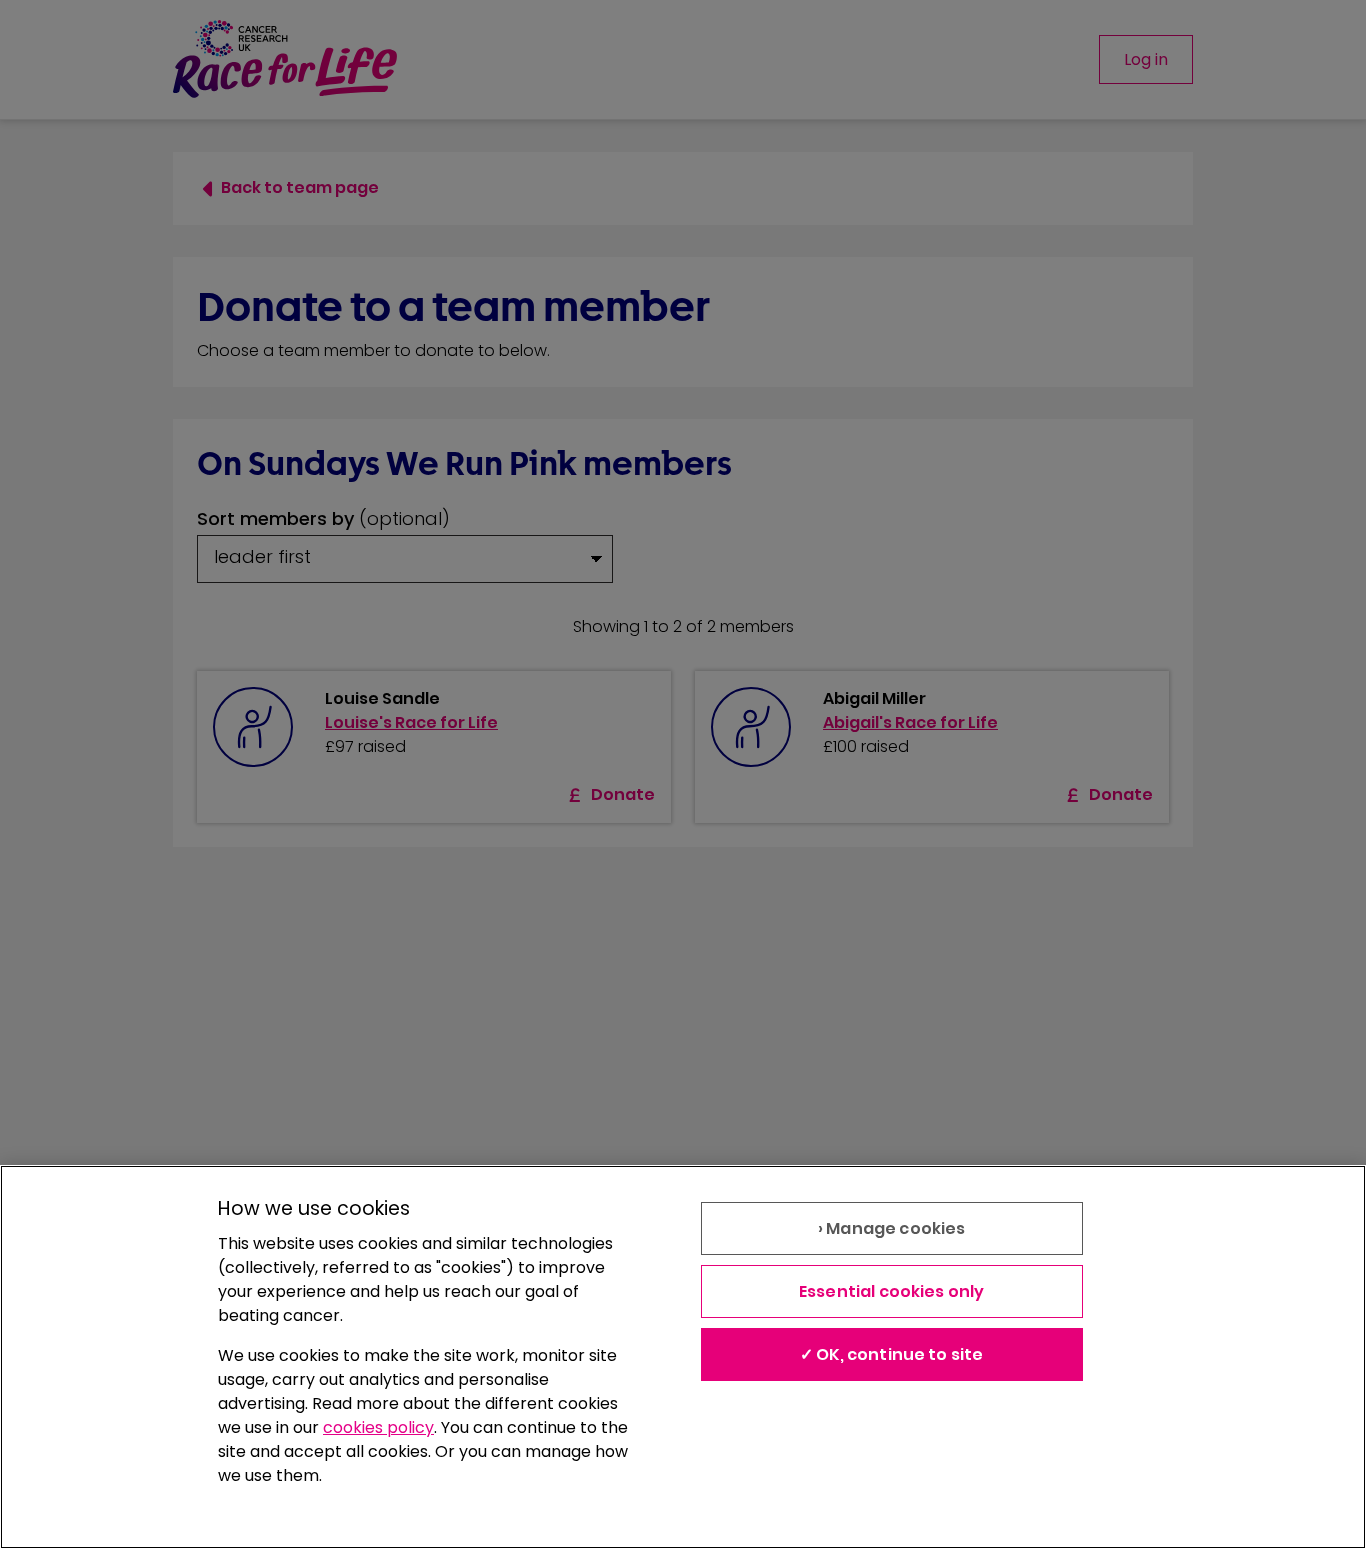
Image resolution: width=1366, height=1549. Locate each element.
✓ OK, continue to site (892, 1354)
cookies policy (378, 1427)
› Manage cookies (892, 1228)
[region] (683, 1357)
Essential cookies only (892, 1291)
